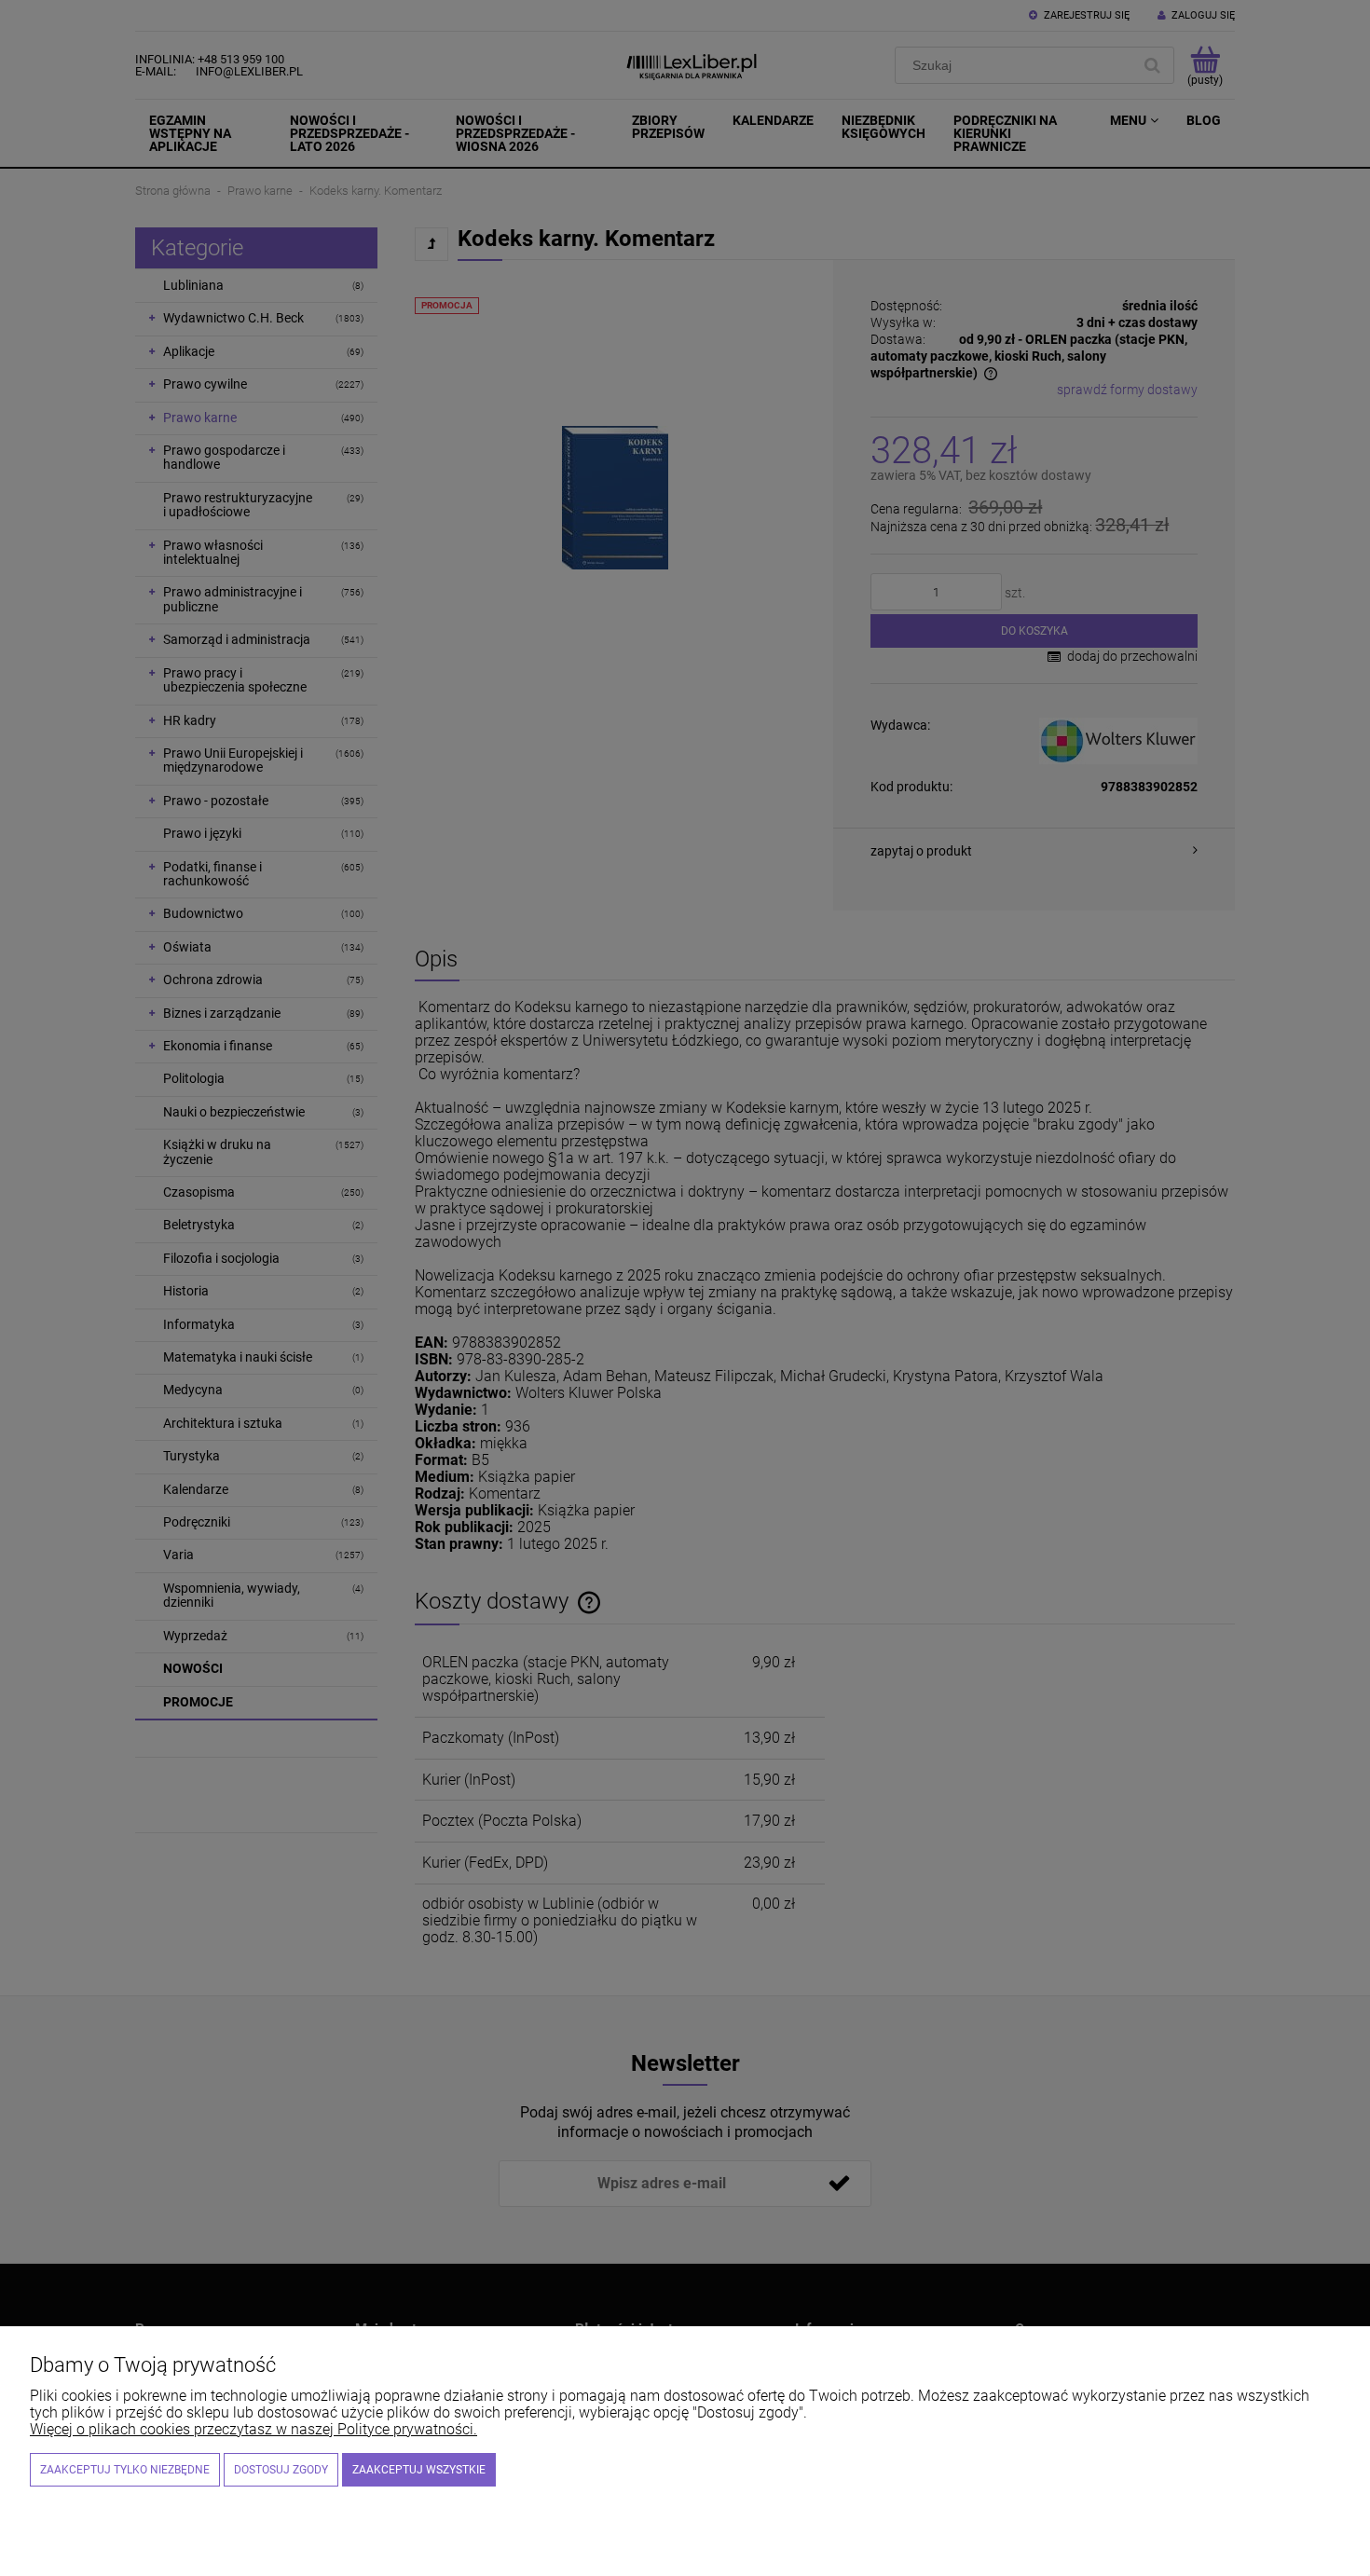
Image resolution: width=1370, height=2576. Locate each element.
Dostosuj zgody (281, 2470)
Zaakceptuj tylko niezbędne (125, 2470)
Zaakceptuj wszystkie (419, 2470)
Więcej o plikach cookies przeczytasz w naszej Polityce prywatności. (253, 2429)
